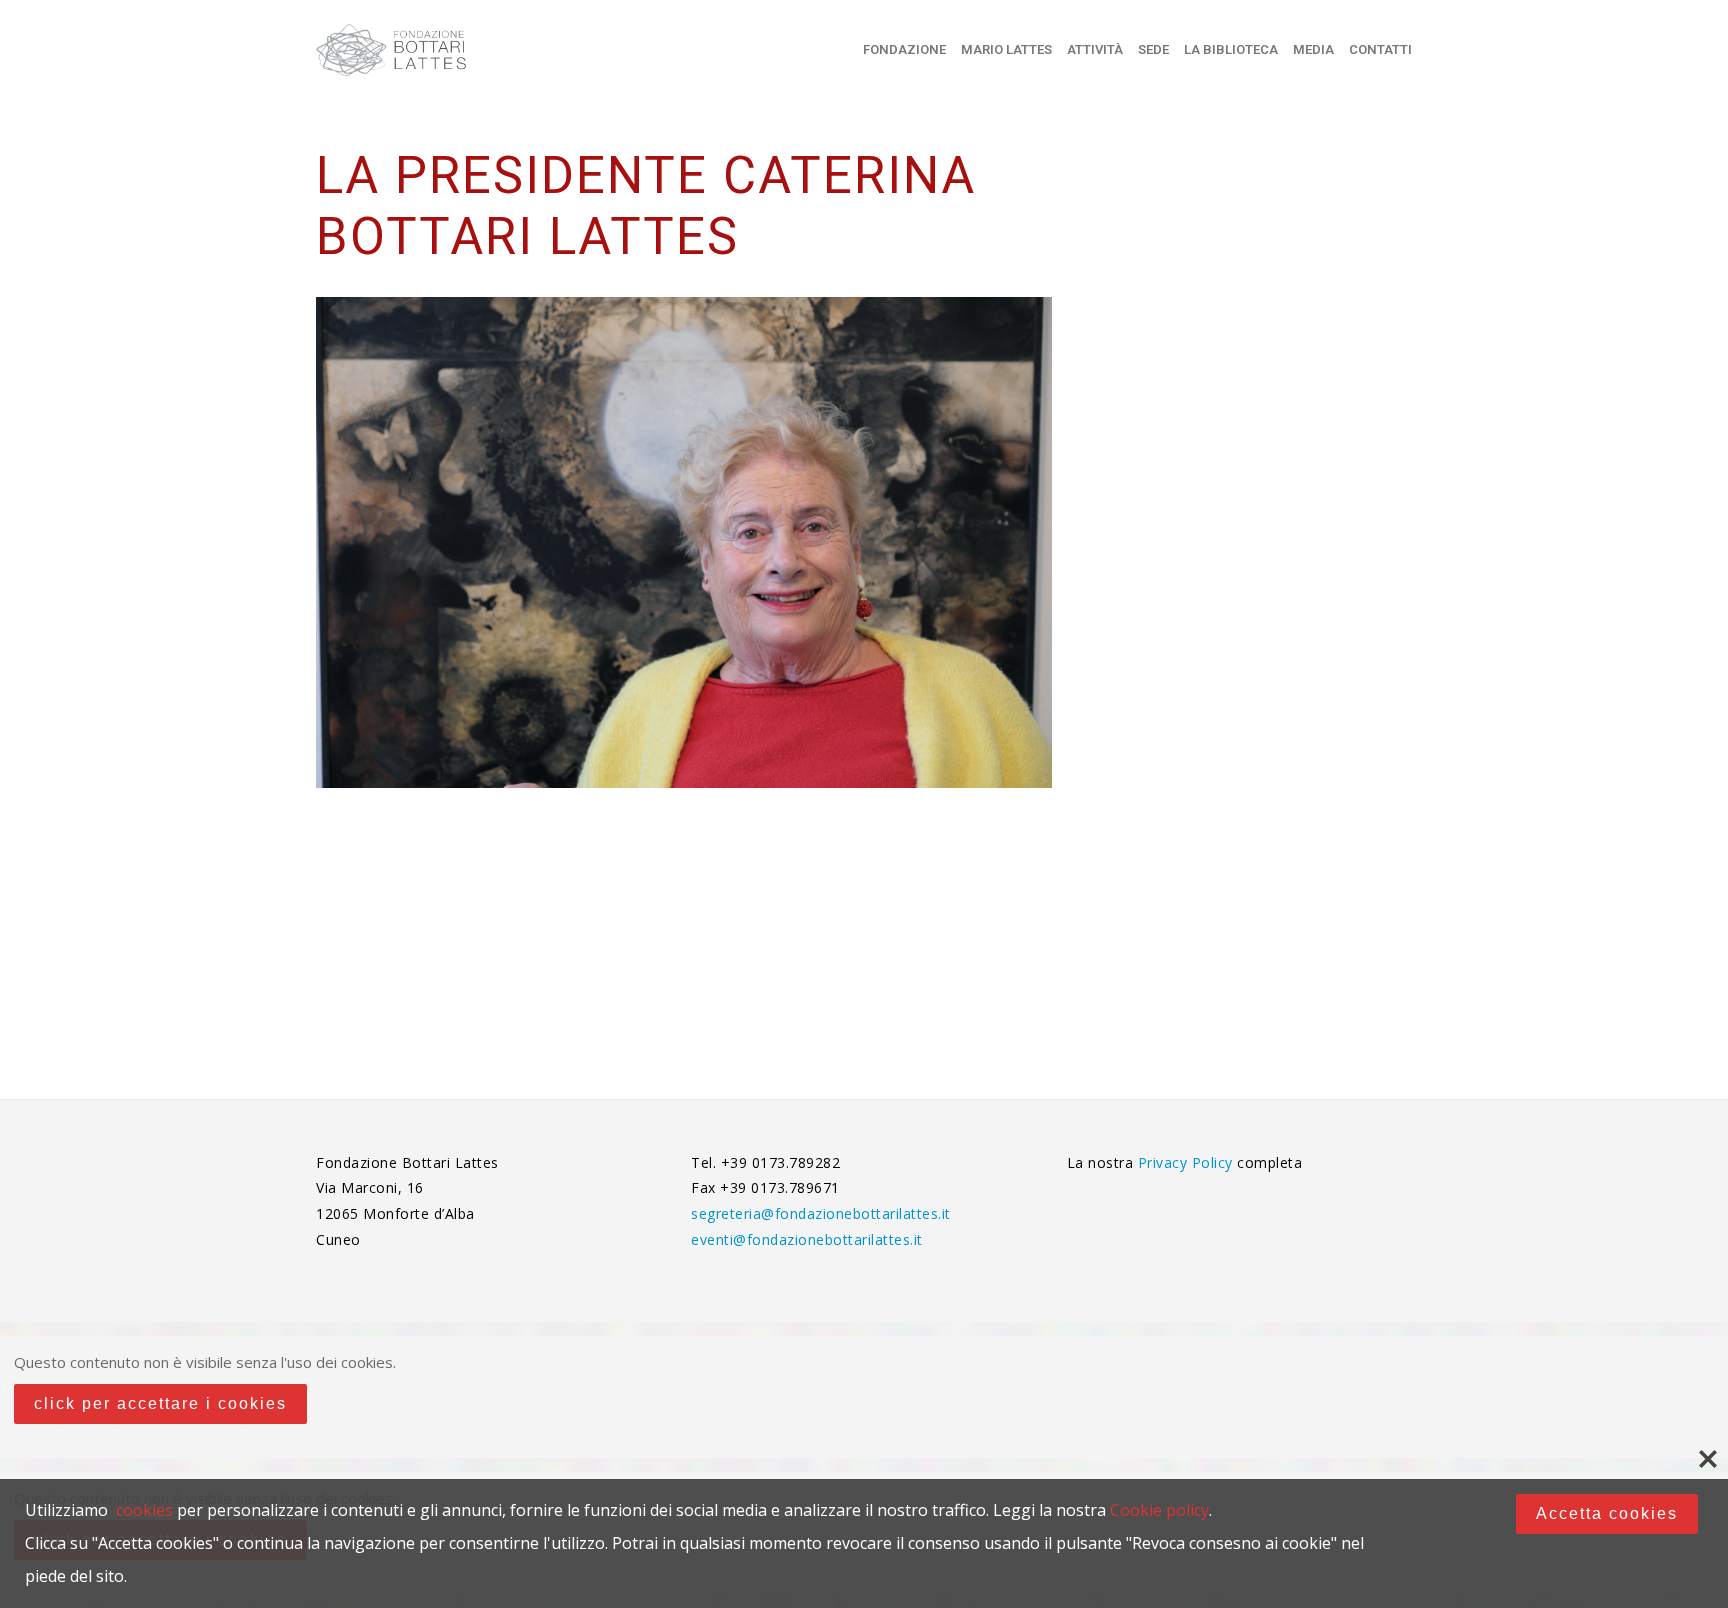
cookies (144, 1510)
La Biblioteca (1231, 49)
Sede (1153, 49)
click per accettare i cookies (160, 1403)
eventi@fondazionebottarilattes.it (807, 1239)
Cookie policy (1159, 1510)
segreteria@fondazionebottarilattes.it (821, 1213)
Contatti (1380, 49)
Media (1313, 49)
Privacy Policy (1188, 1162)
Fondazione (904, 49)
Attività (1095, 49)
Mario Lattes (1006, 49)
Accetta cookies (1607, 1513)
